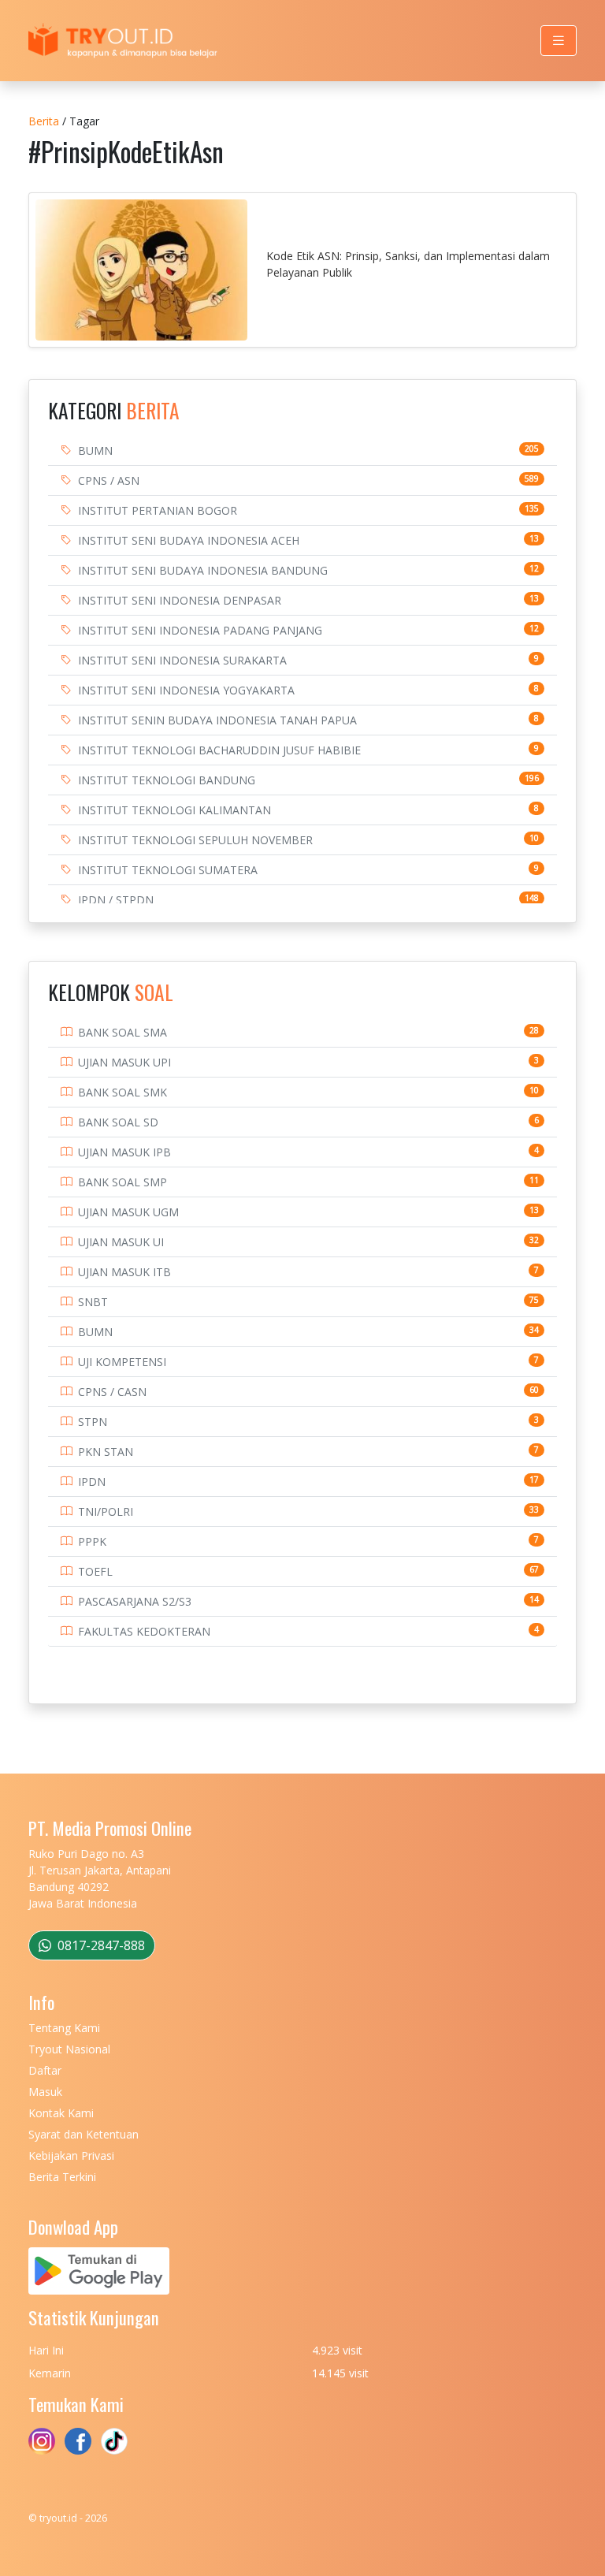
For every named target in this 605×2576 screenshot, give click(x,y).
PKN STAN (106, 1452)
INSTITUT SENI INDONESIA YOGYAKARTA (186, 690)
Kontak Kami (61, 2113)
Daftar (45, 2070)
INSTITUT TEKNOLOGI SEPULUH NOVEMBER (195, 840)
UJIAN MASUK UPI (124, 1062)
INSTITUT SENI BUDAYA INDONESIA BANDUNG (203, 570)
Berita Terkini (62, 2177)
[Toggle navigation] (559, 41)
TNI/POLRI (106, 1511)
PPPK (92, 1541)
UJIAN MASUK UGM (128, 1212)
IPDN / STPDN (116, 900)
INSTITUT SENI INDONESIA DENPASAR (180, 600)
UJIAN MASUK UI (121, 1242)
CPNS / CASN (112, 1392)
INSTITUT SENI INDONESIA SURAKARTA (182, 660)
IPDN (92, 1482)
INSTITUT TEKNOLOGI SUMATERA (168, 870)
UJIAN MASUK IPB (124, 1152)
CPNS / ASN (109, 480)
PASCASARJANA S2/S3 (135, 1601)
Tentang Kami (64, 2028)
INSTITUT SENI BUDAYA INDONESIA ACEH (189, 540)
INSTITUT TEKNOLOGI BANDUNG (167, 780)
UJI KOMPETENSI (122, 1362)
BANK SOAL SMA (122, 1032)
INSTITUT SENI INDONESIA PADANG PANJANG (200, 630)
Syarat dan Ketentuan (84, 2134)
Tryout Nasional (69, 2049)
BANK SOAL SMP (122, 1182)
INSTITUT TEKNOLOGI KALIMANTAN (174, 810)
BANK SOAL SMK (122, 1092)
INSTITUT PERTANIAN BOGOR (158, 510)
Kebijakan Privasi (71, 2155)
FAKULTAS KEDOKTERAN (144, 1631)
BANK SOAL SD (118, 1122)
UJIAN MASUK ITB (124, 1272)
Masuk (45, 2092)
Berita (44, 121)
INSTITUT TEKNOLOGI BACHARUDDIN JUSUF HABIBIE (219, 750)
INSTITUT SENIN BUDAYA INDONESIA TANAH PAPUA (217, 720)
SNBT (93, 1302)
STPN (93, 1422)
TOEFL (95, 1571)
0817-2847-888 (100, 1945)
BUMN (95, 450)
